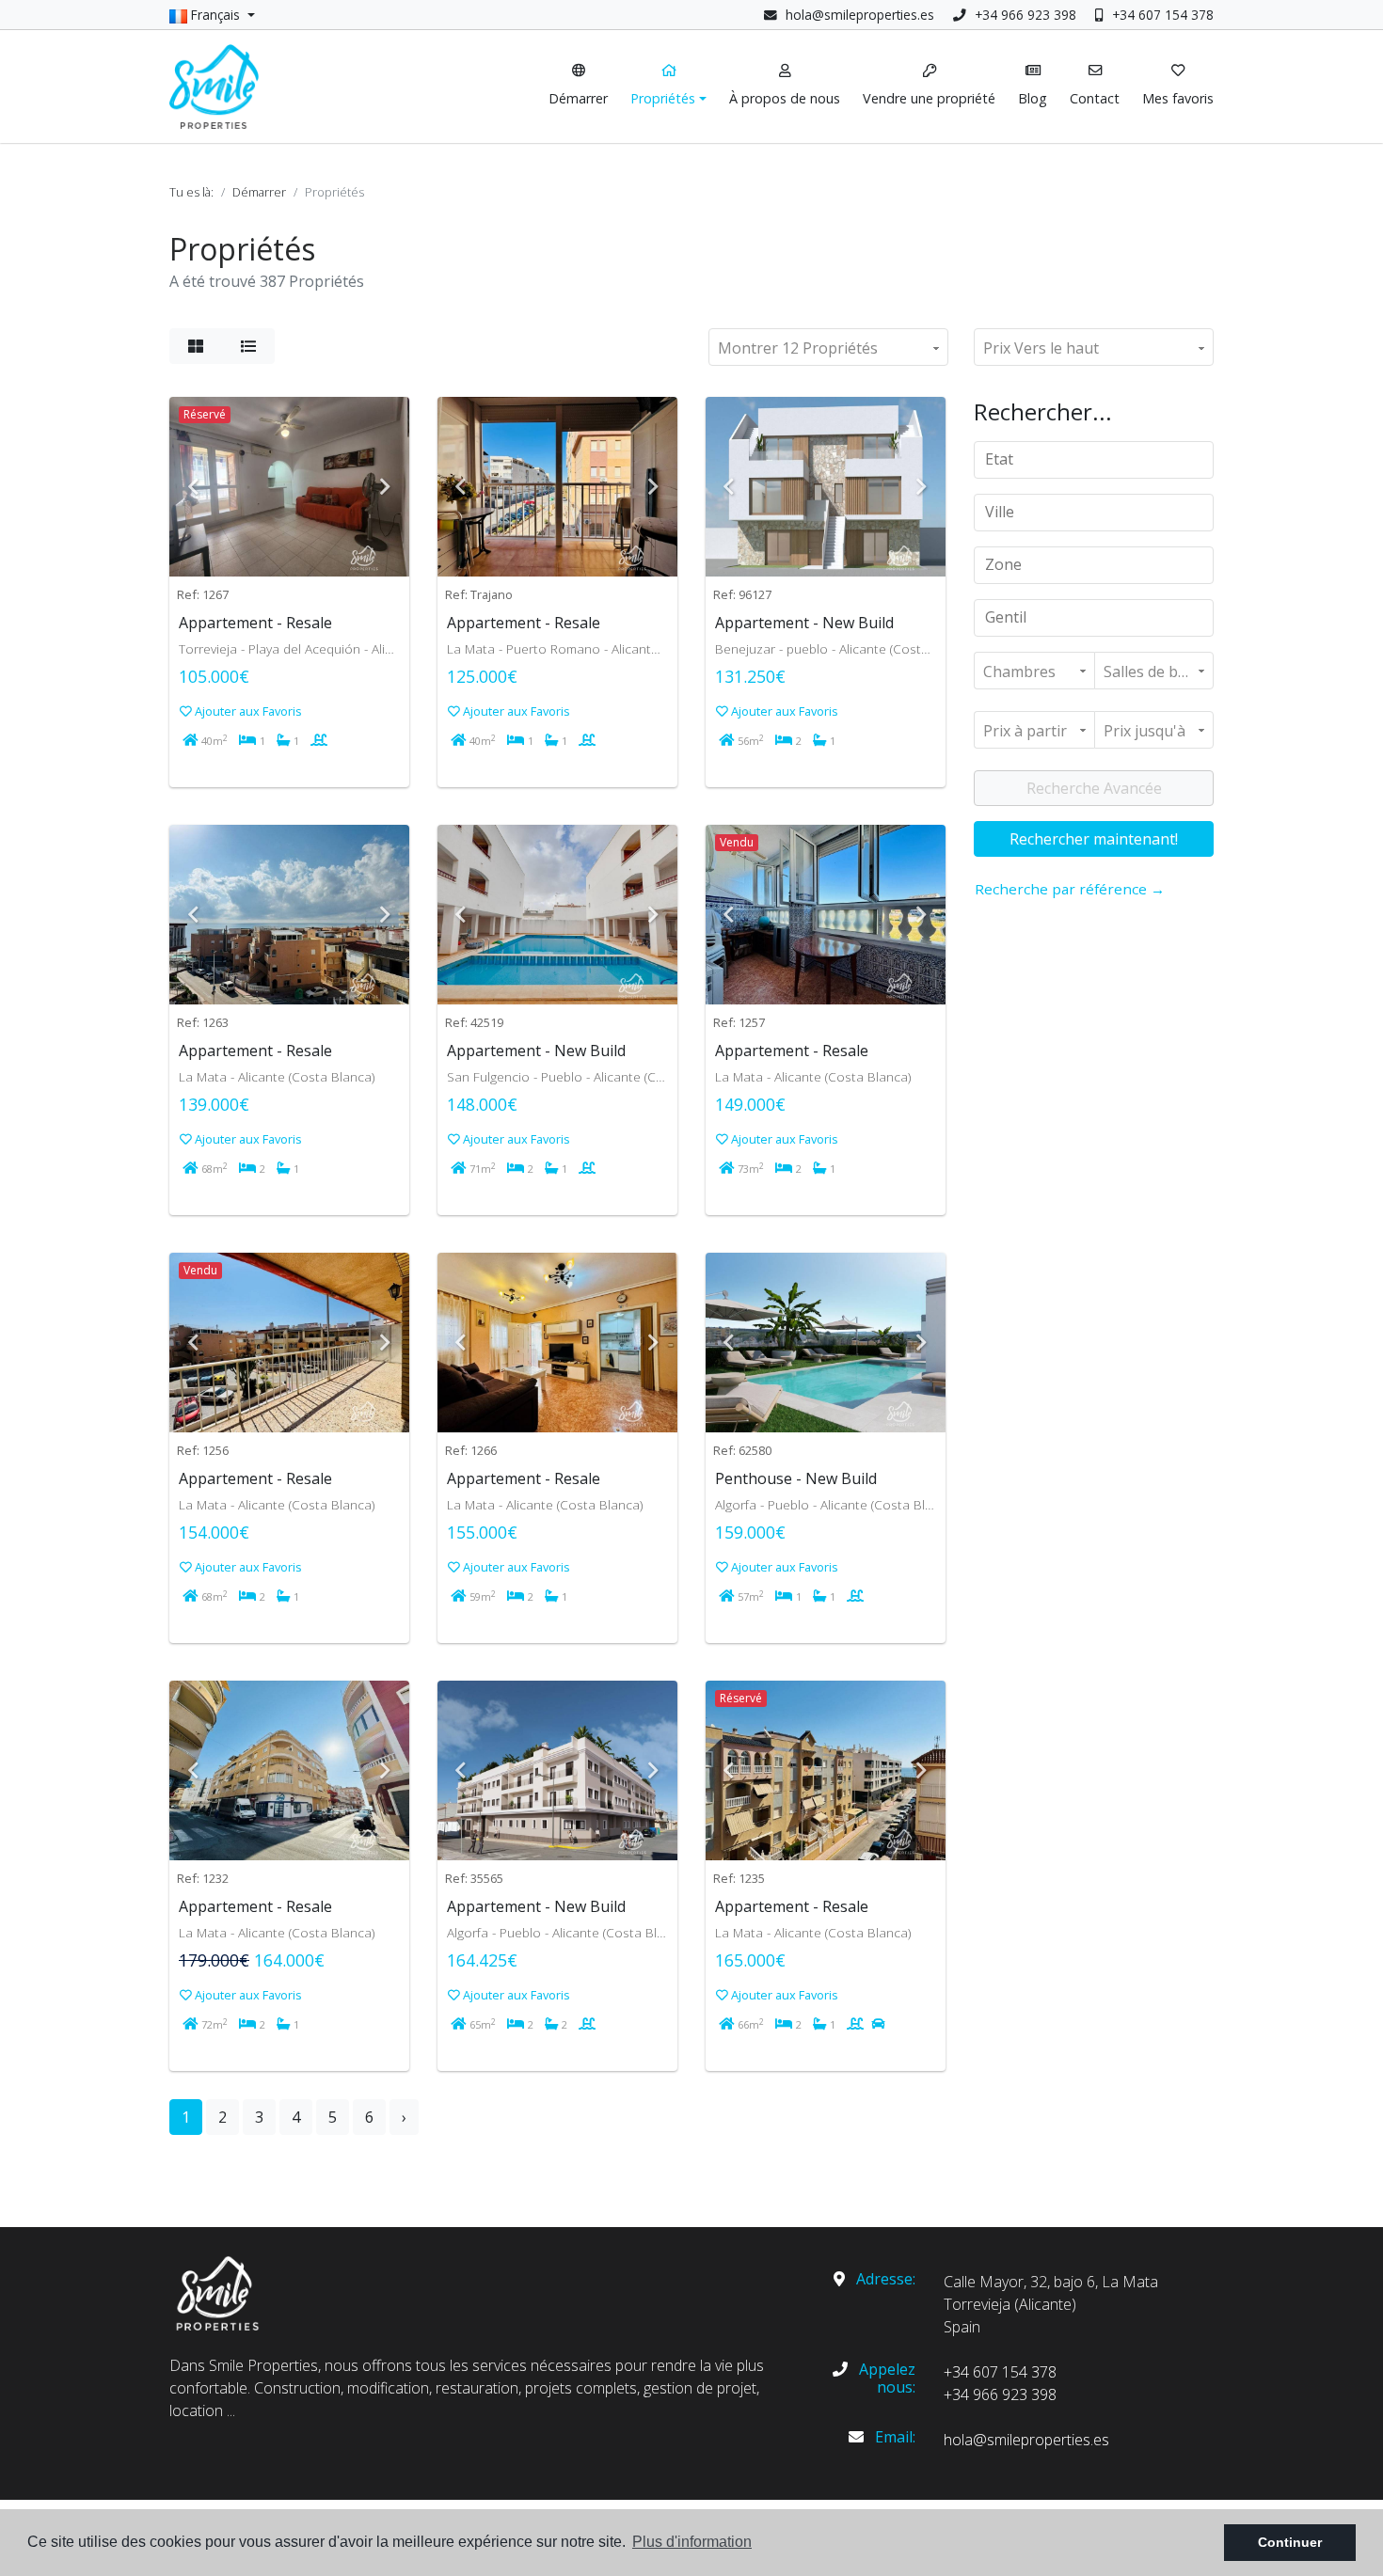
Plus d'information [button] (692, 2542)
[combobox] (1094, 460)
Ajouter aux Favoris (247, 711)
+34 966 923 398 (1024, 15)
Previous (193, 487)
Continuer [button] (1290, 2542)
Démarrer (259, 192)
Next (386, 487)
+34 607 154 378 (1161, 15)
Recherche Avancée (1094, 788)
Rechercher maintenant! (1094, 839)
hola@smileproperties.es (860, 15)
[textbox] (1100, 459)
